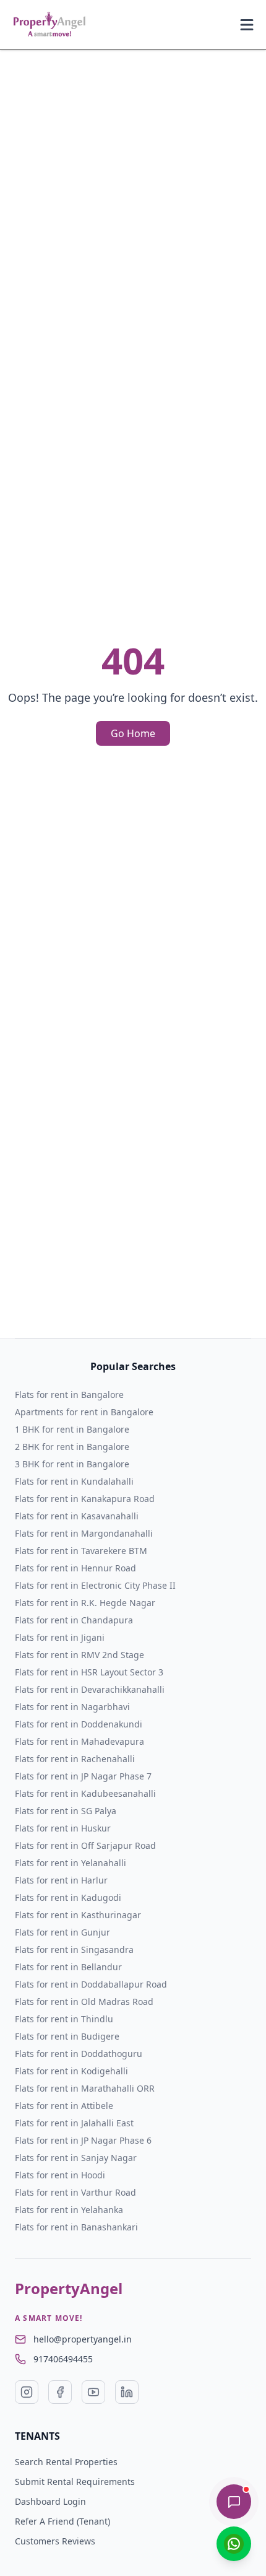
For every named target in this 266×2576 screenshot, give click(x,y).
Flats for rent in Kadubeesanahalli (85, 1793)
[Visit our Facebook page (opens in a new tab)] (60, 2392)
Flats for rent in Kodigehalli (71, 2071)
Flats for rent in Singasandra (74, 1949)
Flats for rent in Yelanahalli (71, 1863)
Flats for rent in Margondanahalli (84, 1533)
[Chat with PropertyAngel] (234, 2502)
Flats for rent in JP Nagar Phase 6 (83, 2140)
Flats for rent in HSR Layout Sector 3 (89, 1672)
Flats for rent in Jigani (60, 1637)
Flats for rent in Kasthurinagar (78, 1915)
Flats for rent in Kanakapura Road (85, 1499)
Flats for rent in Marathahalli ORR (85, 2088)
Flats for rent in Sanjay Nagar (76, 2158)
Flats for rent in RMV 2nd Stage (79, 1655)
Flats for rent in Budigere (67, 2036)
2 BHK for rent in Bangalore (72, 1447)
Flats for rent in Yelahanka (69, 2210)
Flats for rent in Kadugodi (68, 1897)
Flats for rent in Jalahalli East (74, 2123)
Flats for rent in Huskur (63, 1828)
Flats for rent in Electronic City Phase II (95, 1585)
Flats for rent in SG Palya (66, 1811)
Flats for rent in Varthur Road (75, 2192)
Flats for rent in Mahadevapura (79, 1741)
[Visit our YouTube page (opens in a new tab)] (93, 2392)
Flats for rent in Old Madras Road (84, 2002)
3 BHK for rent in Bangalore (72, 1464)
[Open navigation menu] (247, 25)
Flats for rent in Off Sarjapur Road (85, 1845)
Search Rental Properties (66, 2462)
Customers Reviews (55, 2541)
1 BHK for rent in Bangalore (72, 1429)
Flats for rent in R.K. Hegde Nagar (85, 1603)
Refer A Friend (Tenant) (62, 2521)
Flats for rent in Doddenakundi (79, 1724)
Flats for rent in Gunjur (62, 1932)
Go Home (133, 733)
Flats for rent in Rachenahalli (75, 1759)
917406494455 (63, 2359)
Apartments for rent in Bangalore (84, 1412)
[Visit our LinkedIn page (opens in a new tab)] (127, 2392)
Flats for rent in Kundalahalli (74, 1481)
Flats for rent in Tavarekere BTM (81, 1551)
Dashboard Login (50, 2501)
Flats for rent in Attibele (64, 2106)
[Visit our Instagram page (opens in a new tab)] (27, 2392)
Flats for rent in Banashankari (76, 2227)
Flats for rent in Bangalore (69, 1395)
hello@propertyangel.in (83, 2339)
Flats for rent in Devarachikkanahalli (90, 1689)
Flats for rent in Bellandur (68, 1967)
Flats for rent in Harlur (61, 1880)
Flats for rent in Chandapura (74, 1620)
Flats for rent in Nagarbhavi (72, 1707)
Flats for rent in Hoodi (60, 2175)
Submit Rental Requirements (75, 2482)
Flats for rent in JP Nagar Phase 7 (83, 1776)
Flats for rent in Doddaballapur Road (91, 1984)
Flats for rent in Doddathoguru (79, 2054)
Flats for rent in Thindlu (64, 2019)
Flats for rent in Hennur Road (75, 1568)
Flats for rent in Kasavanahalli (77, 1516)
